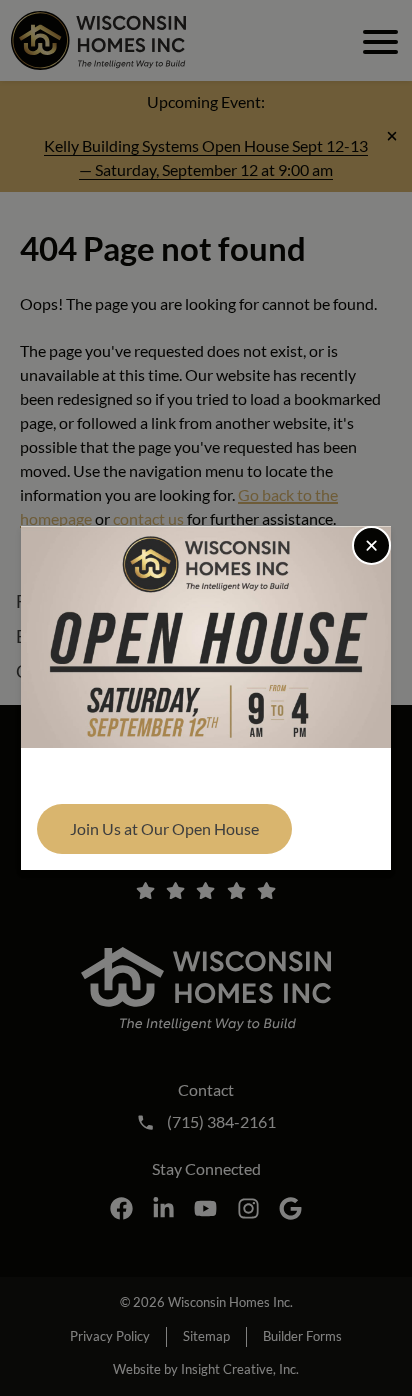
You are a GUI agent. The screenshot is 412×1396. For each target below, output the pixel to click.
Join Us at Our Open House (164, 828)
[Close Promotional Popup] (372, 546)
